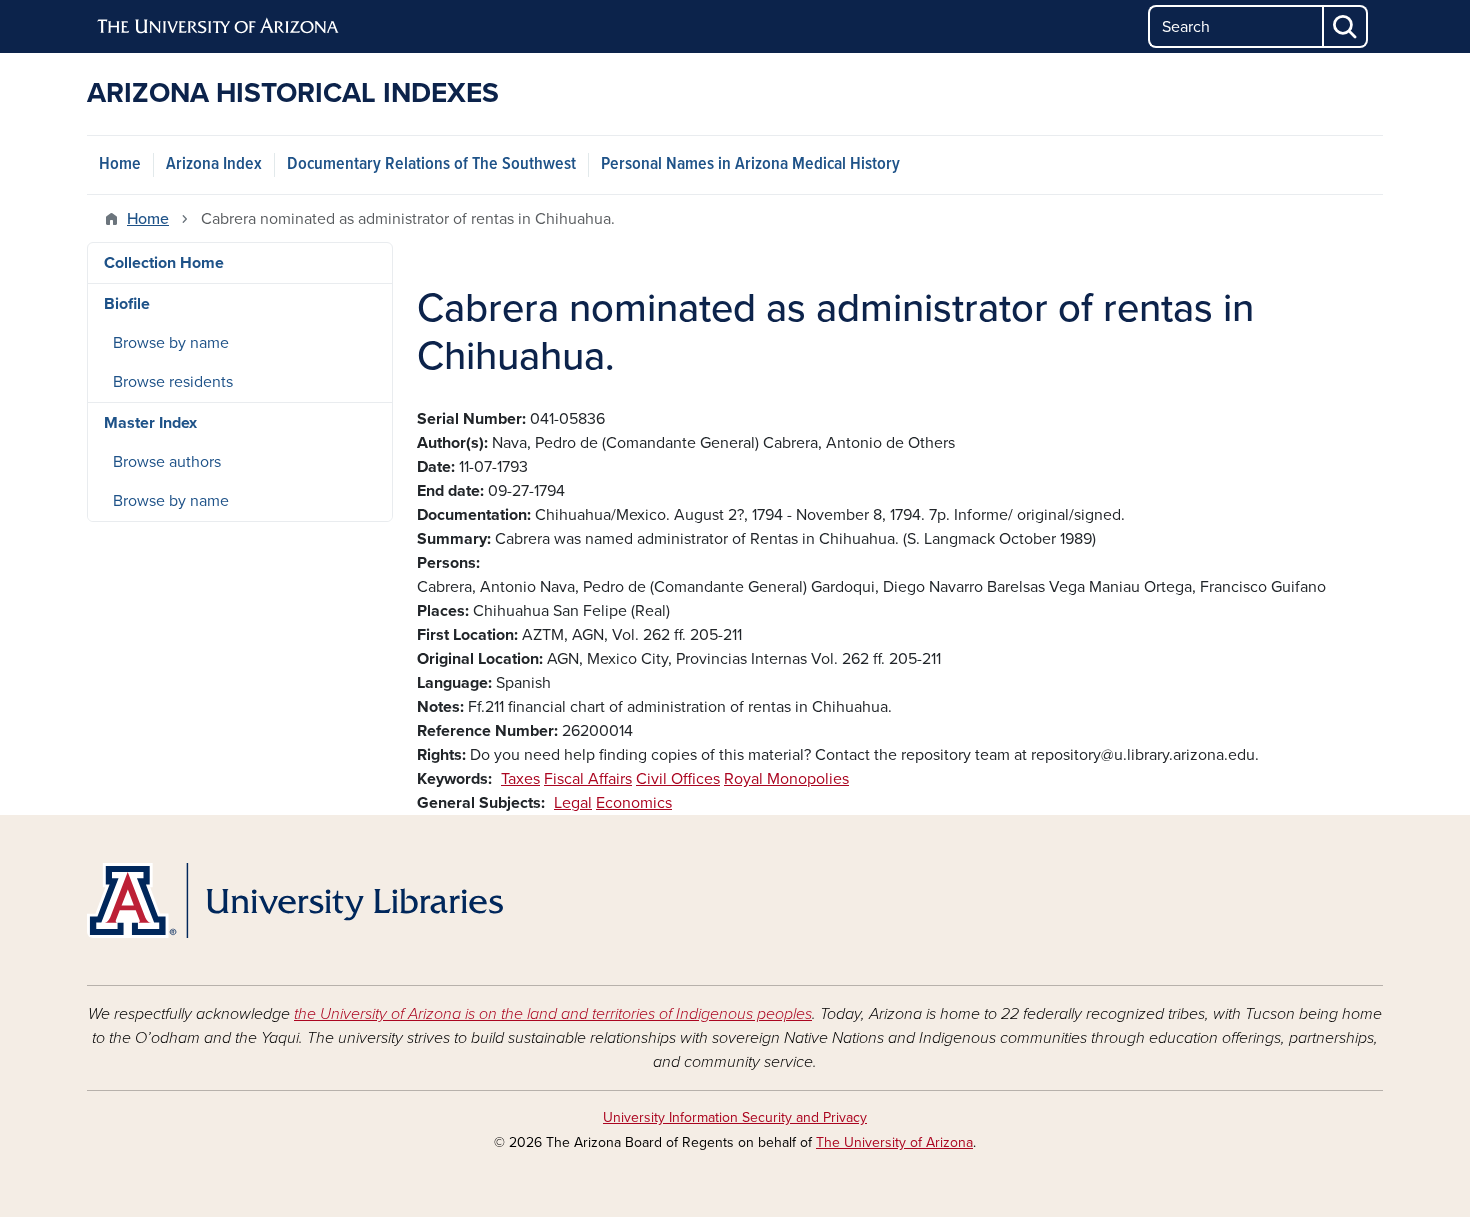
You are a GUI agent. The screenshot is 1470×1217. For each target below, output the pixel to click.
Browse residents (173, 382)
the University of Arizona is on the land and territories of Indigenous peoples (553, 1014)
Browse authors (167, 462)
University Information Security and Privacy (735, 1117)
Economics (634, 803)
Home (120, 164)
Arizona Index (214, 164)
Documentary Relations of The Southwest (431, 164)
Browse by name (171, 343)
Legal (573, 803)
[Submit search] (1346, 26)
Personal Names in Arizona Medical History (750, 164)
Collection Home (164, 263)
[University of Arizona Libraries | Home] (295, 900)
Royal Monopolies (786, 779)
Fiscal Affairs (588, 779)
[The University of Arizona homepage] (219, 27)
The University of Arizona (894, 1142)
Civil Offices (678, 779)
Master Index (150, 423)
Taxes (520, 779)
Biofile (127, 304)
